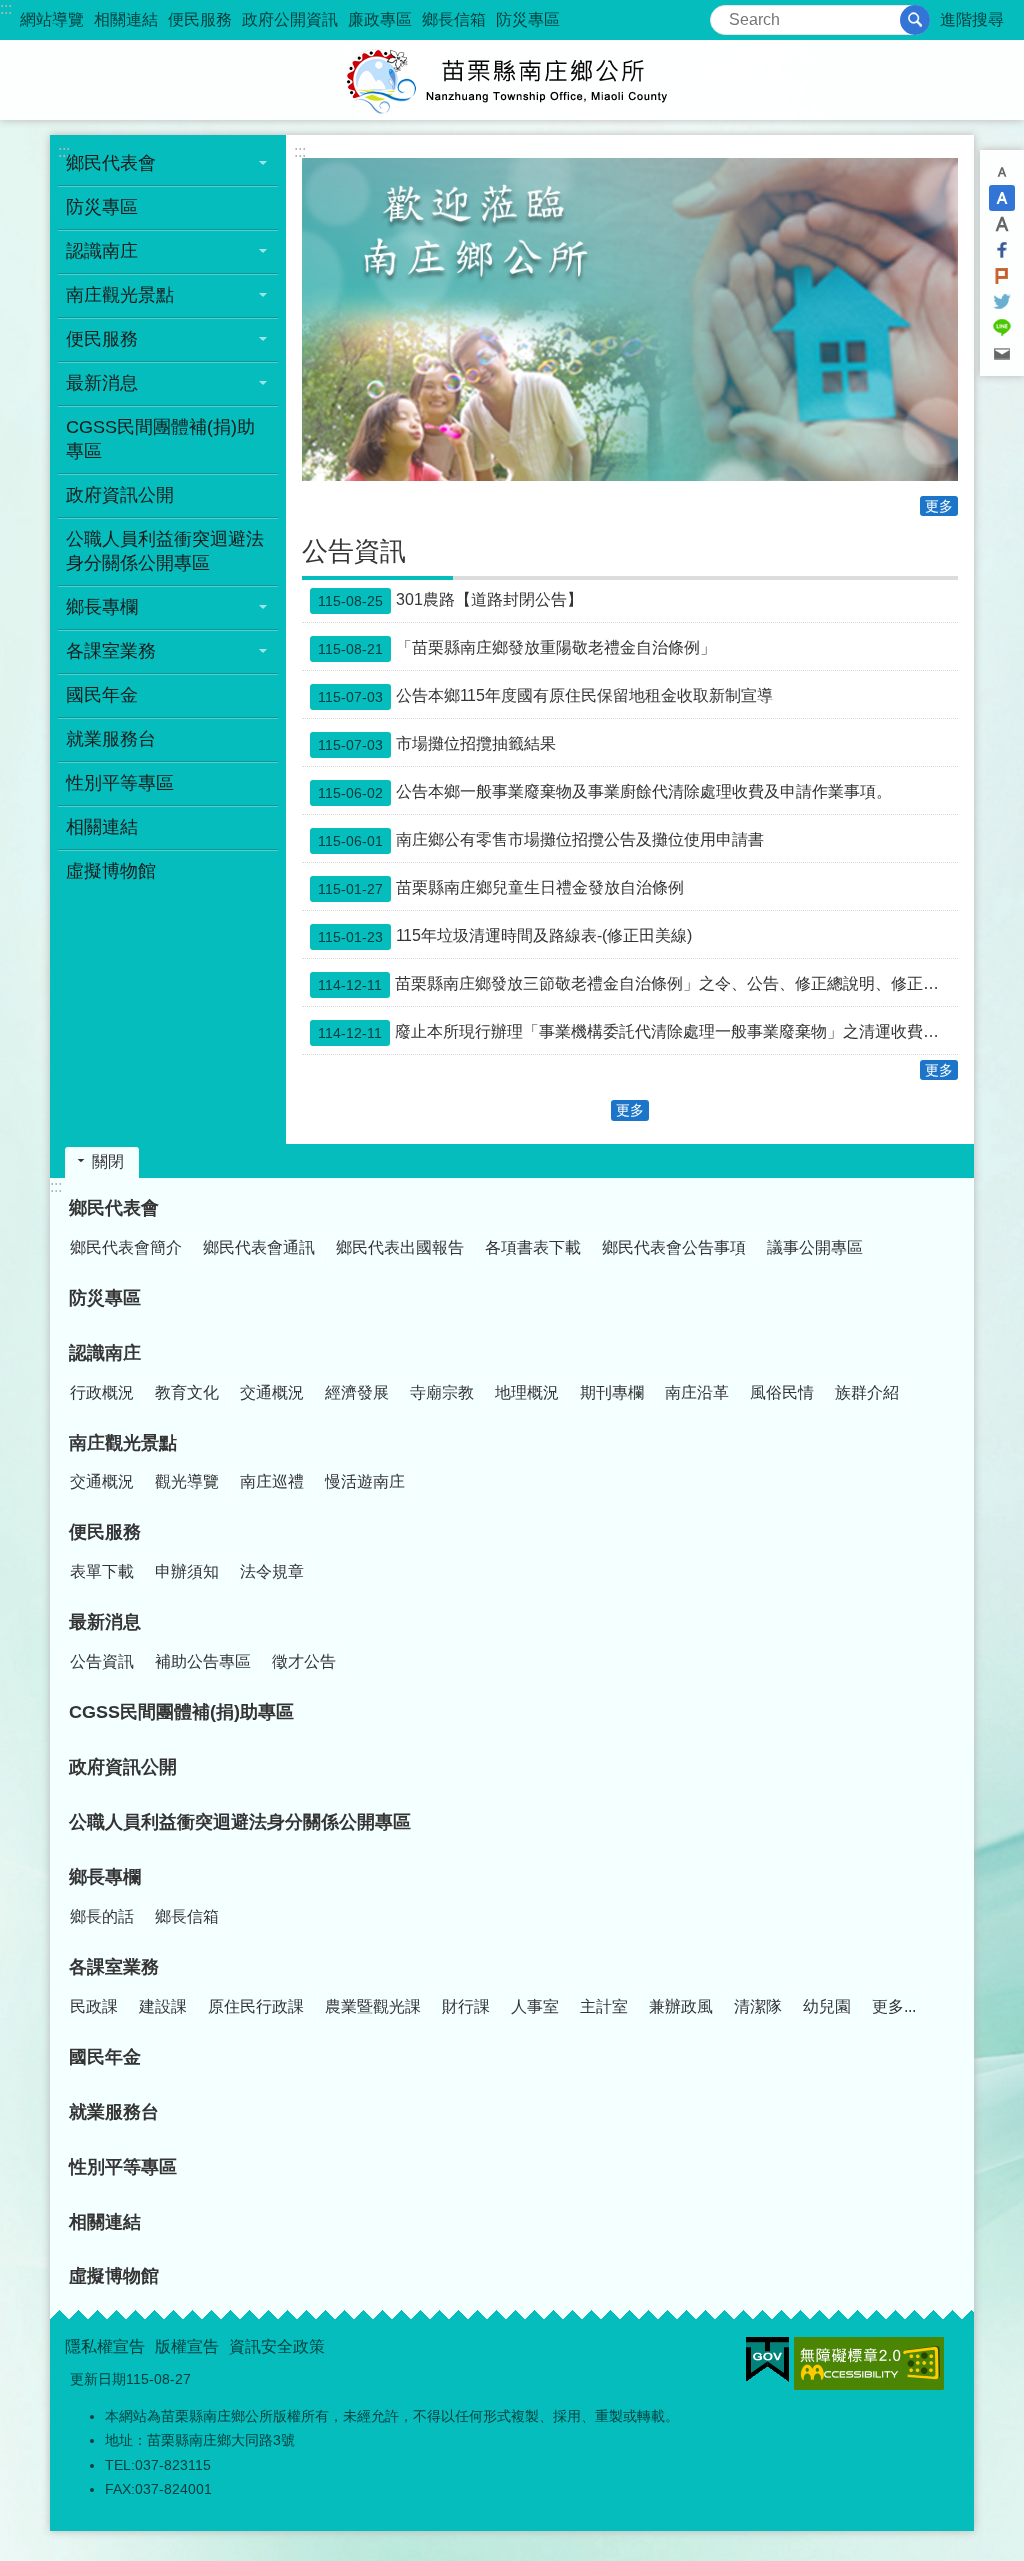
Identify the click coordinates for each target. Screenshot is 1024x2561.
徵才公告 (304, 1661)
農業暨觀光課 (373, 2006)
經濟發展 (357, 1392)
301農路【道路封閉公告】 (450, 600)
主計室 (604, 2006)
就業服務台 (111, 739)
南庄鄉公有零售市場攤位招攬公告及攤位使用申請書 (541, 840)
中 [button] (1002, 198)
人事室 (535, 2006)
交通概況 (272, 1392)
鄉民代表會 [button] (111, 163)
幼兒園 (827, 2006)
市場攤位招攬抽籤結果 (437, 744)
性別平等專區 (120, 783)
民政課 (94, 2006)
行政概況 (102, 1392)
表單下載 (102, 1571)
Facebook (1002, 250)
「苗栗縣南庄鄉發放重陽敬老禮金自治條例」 (517, 648)
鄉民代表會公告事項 (674, 1247)
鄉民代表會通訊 (259, 1247)
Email (1002, 354)
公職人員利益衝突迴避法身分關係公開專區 (165, 551)
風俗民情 (782, 1392)
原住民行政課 (256, 2006)
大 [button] (1002, 224)
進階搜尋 (972, 19)
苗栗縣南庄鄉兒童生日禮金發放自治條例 (501, 888)
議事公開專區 (815, 1247)
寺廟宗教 (442, 1392)
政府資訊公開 (120, 495)
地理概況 (527, 1392)
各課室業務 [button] (111, 651)
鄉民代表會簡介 (126, 1247)
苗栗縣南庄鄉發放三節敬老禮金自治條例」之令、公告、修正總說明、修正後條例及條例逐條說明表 (638, 984)
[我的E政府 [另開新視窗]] (767, 2360)
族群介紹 (867, 1392)
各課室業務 (114, 1967)
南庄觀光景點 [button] (120, 295)
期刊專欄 (612, 1392)
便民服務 (200, 19)
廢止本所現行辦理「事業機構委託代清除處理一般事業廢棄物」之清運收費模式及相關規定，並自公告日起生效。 (638, 1032)
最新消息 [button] (102, 383)
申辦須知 (187, 1571)
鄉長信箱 (454, 19)
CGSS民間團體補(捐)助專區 (160, 439)
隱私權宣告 (105, 2346)
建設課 (163, 2006)
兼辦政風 (681, 2006)
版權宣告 (187, 2346)
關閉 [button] (108, 1161)
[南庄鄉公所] (630, 319)
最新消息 (105, 1622)
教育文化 (187, 1392)
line (1002, 328)
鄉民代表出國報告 (400, 1247)
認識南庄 (105, 1353)
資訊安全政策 (277, 2346)
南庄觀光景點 (123, 1443)
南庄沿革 (697, 1392)
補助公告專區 (203, 1661)
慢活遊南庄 (365, 1481)
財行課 (466, 2006)
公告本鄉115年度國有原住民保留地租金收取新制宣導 (545, 696)
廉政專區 (380, 19)
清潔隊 (758, 2006)
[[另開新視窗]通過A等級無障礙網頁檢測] (869, 2363)
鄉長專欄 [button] (102, 607)
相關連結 (126, 19)
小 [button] (1002, 172)
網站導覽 (52, 19)
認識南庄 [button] (102, 251)
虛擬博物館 (111, 871)
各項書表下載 (533, 1247)
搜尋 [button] (915, 20)
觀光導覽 (187, 1481)
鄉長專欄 (105, 1877)
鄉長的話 (102, 1916)
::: (6, 8)
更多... (894, 2006)
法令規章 (272, 1571)
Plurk (1002, 276)
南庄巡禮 (272, 1481)
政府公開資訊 (290, 19)
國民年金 (102, 695)
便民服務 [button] (102, 339)
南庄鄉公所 (512, 80)
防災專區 (528, 19)
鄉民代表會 (114, 1208)
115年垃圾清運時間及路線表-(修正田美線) (505, 936)
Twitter (1002, 302)
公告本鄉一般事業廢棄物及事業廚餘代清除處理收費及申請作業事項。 (605, 792)
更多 (939, 506)
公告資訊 (102, 1661)
